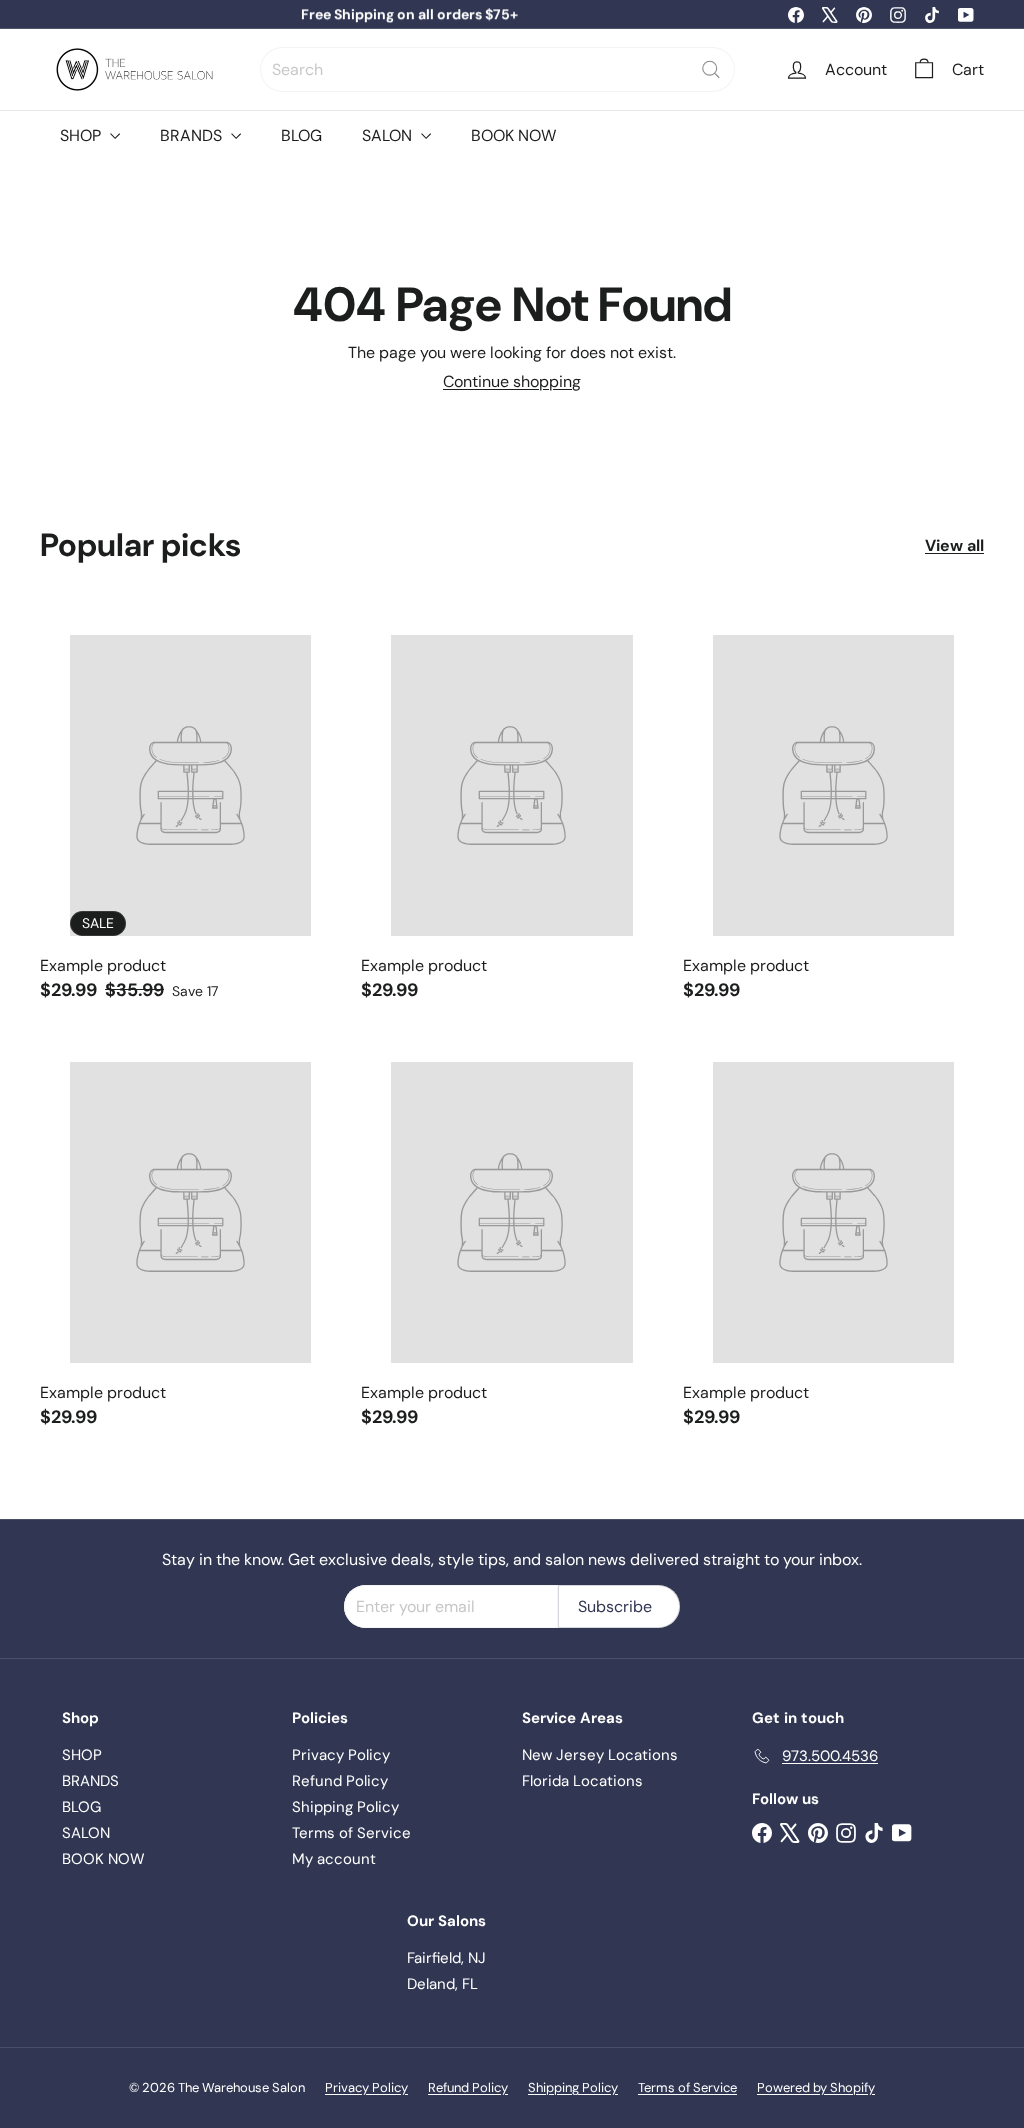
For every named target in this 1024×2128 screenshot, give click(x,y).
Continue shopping (512, 381)
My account (334, 1859)
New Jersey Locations (600, 1755)
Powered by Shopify (816, 2087)
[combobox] (497, 69)
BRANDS (193, 135)
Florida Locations (582, 1781)
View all (954, 545)
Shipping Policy (345, 1807)
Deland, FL (442, 1984)
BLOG (301, 135)
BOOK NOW (513, 135)
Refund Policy (340, 1781)
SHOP (82, 135)
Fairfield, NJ (446, 1958)
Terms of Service (351, 1833)
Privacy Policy (341, 1755)
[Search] (711, 69)
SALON (389, 135)
